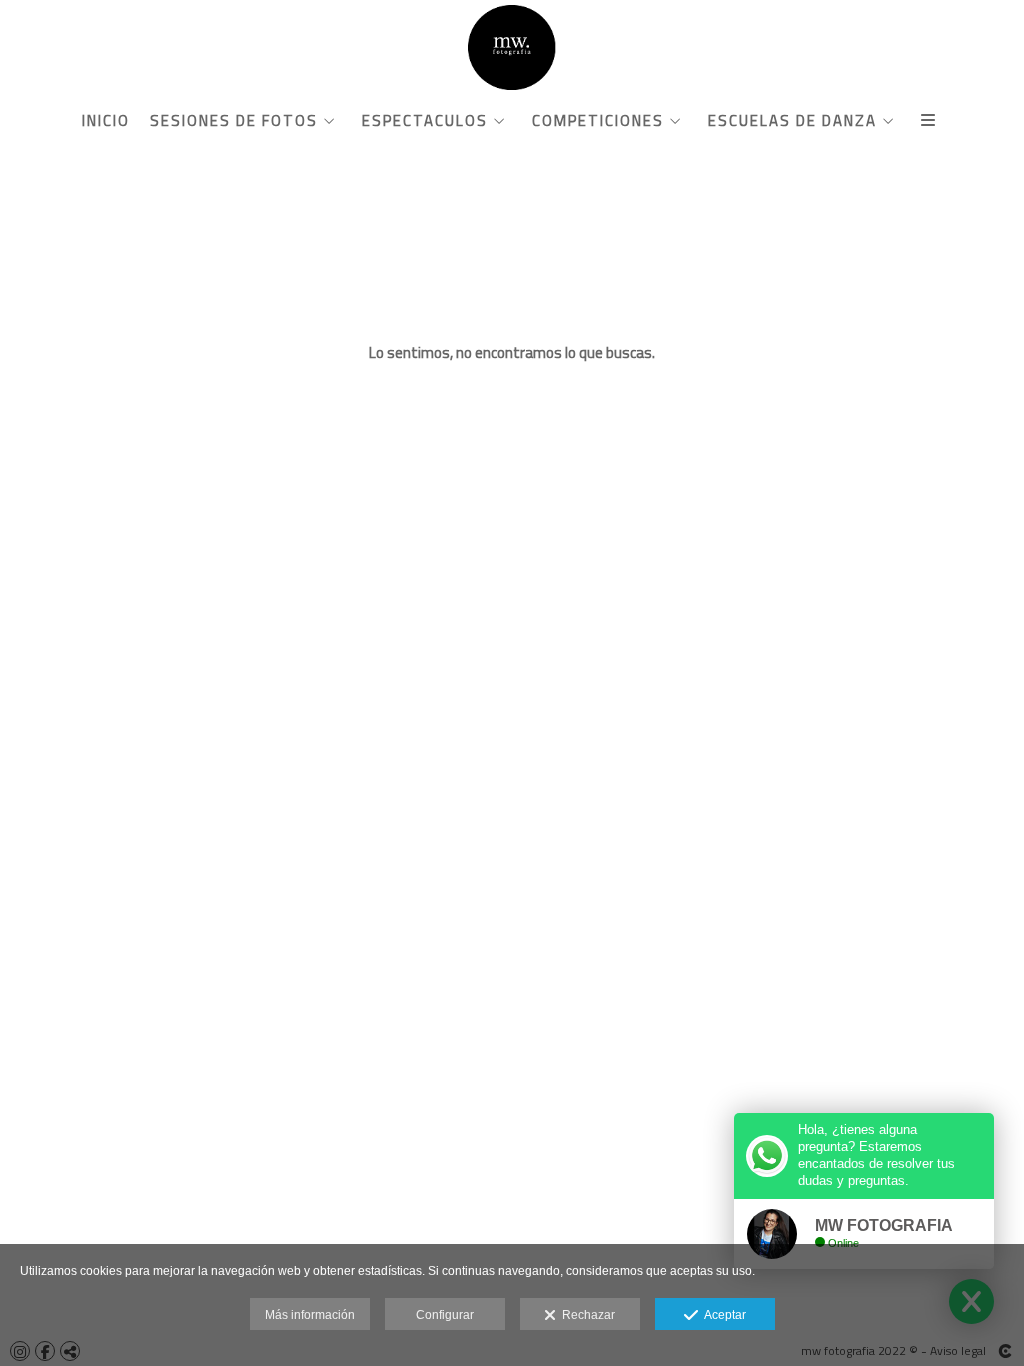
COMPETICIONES (598, 120)
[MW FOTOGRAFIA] (511, 47)
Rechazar (585, 1315)
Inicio (106, 120)
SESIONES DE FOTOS (234, 120)
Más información (310, 1315)
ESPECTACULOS (425, 120)
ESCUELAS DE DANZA (792, 120)
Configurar (445, 1315)
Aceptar (722, 1315)
